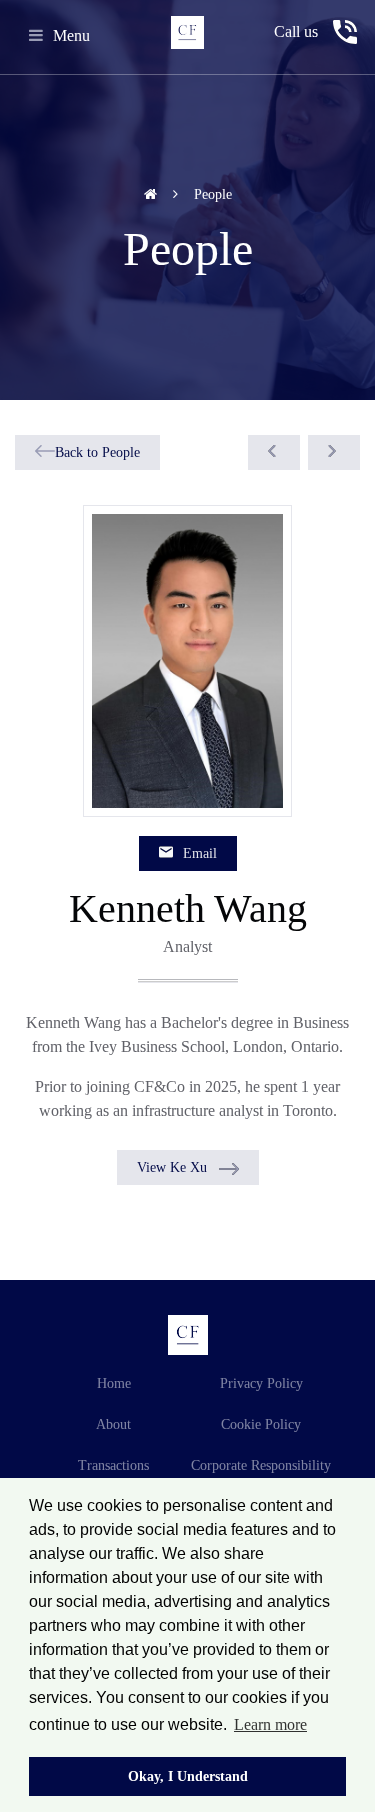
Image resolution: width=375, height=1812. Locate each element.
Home (114, 1383)
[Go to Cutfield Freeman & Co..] (152, 194)
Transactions (113, 1465)
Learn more (270, 1724)
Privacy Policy (261, 1383)
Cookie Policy (261, 1424)
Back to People (97, 452)
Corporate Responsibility (261, 1465)
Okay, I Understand (188, 1776)
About (113, 1424)
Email (200, 853)
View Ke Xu (172, 1167)
